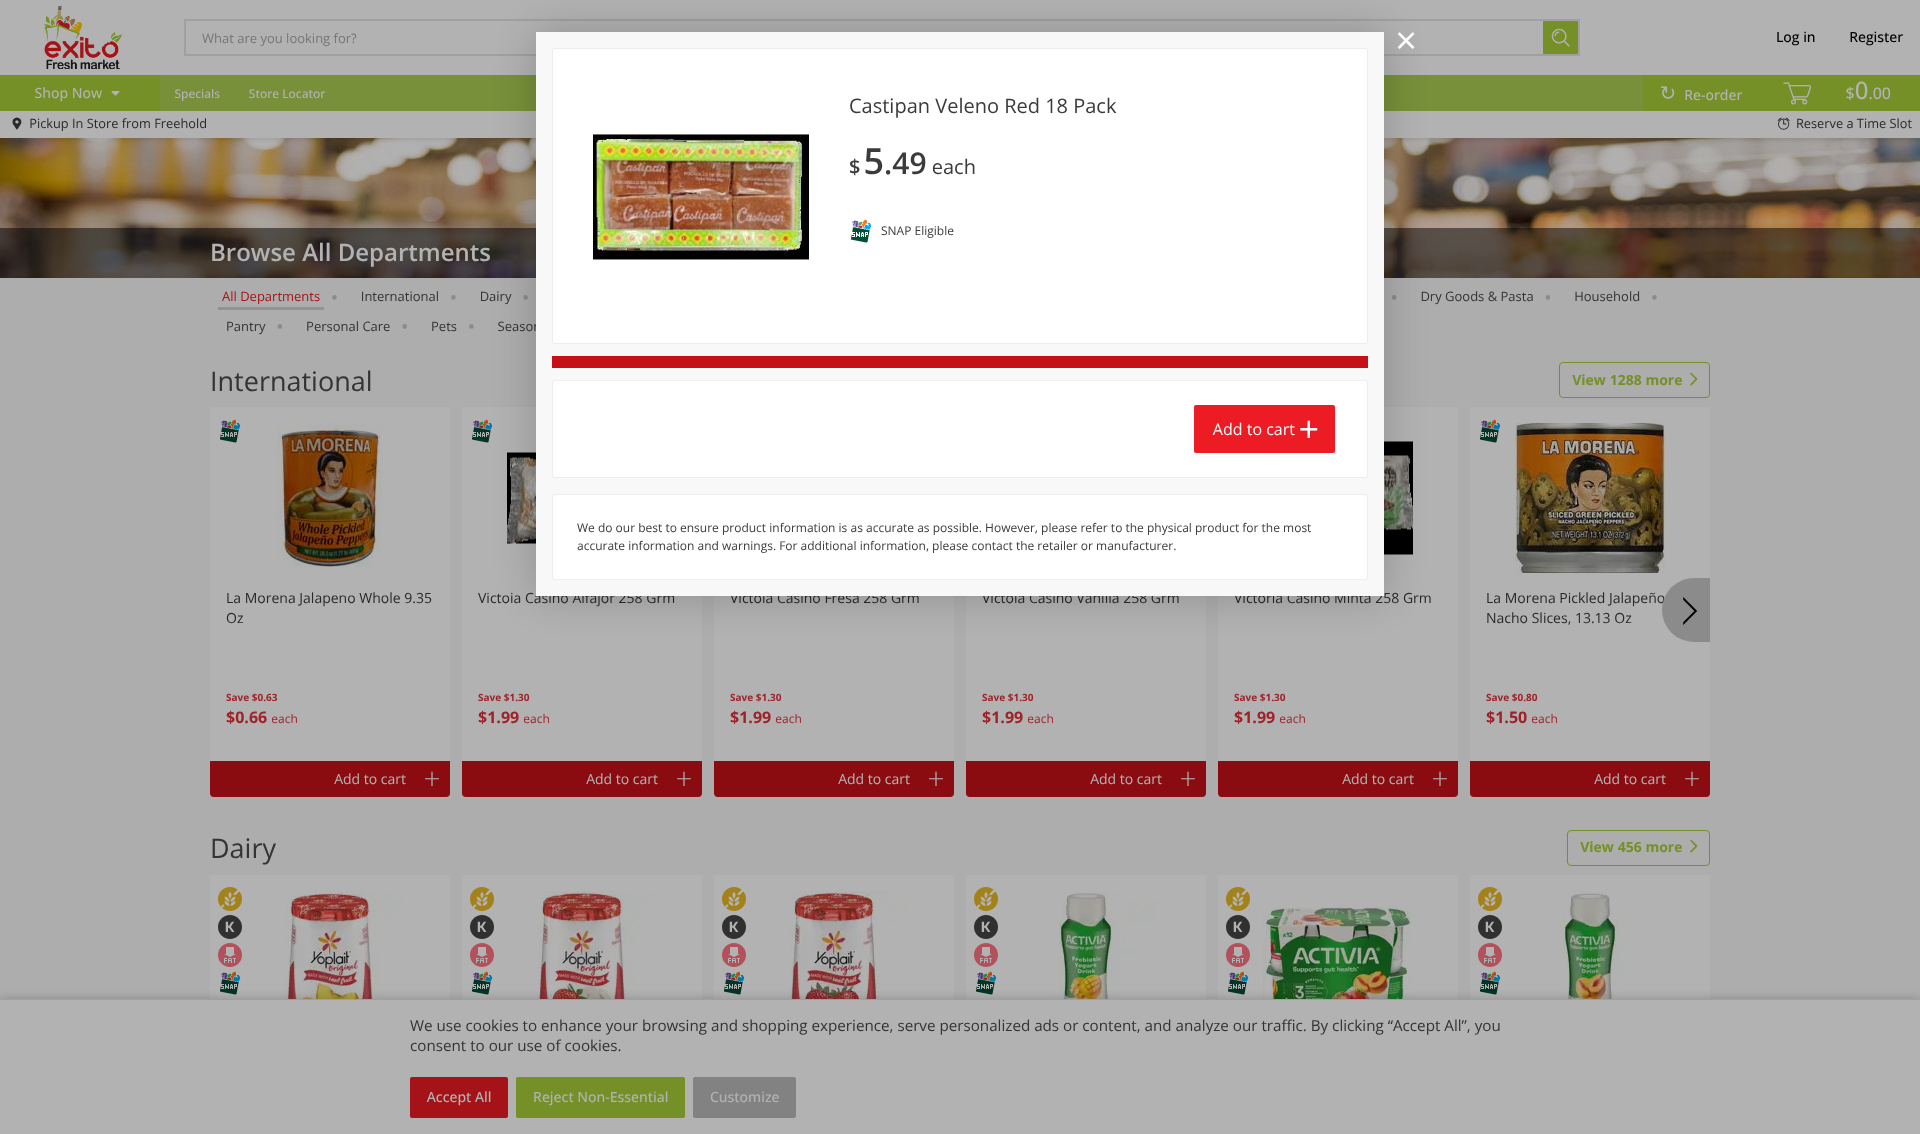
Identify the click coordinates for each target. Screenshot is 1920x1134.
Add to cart (1254, 429)
